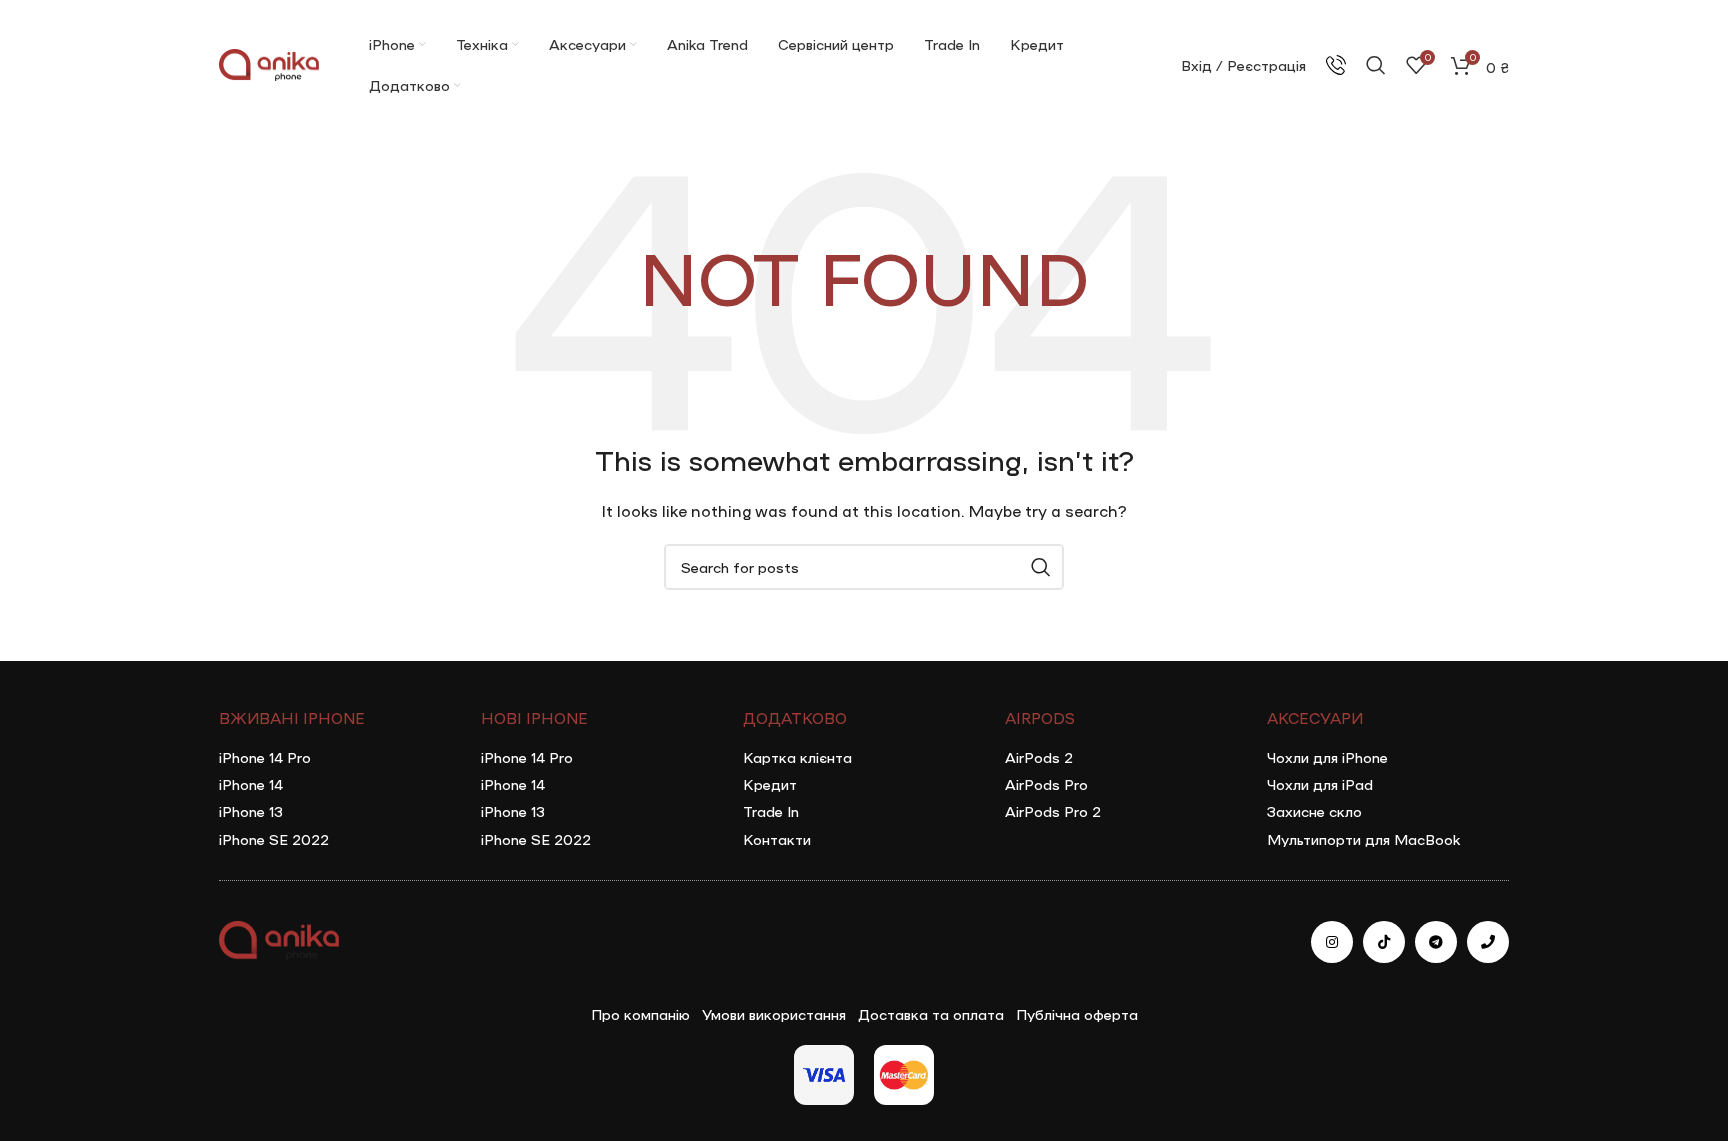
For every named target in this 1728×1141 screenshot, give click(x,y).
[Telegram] (1436, 942)
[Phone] (1488, 942)
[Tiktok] (1384, 942)
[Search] (1376, 65)
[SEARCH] (1041, 567)
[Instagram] (1332, 942)
